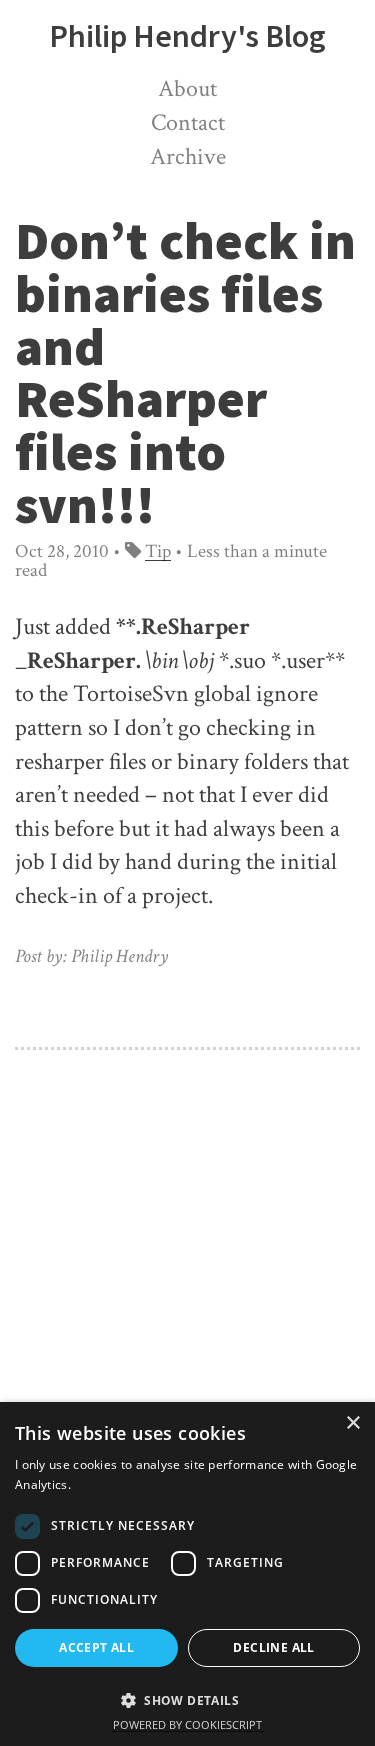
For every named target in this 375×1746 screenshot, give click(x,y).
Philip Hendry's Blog (187, 36)
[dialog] (187, 1574)
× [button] (352, 1423)
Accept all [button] (96, 1647)
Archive (188, 156)
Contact (188, 122)
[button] (187, 1698)
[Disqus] (187, 1300)
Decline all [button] (273, 1647)
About (187, 88)
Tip (158, 551)
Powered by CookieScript (187, 1724)
